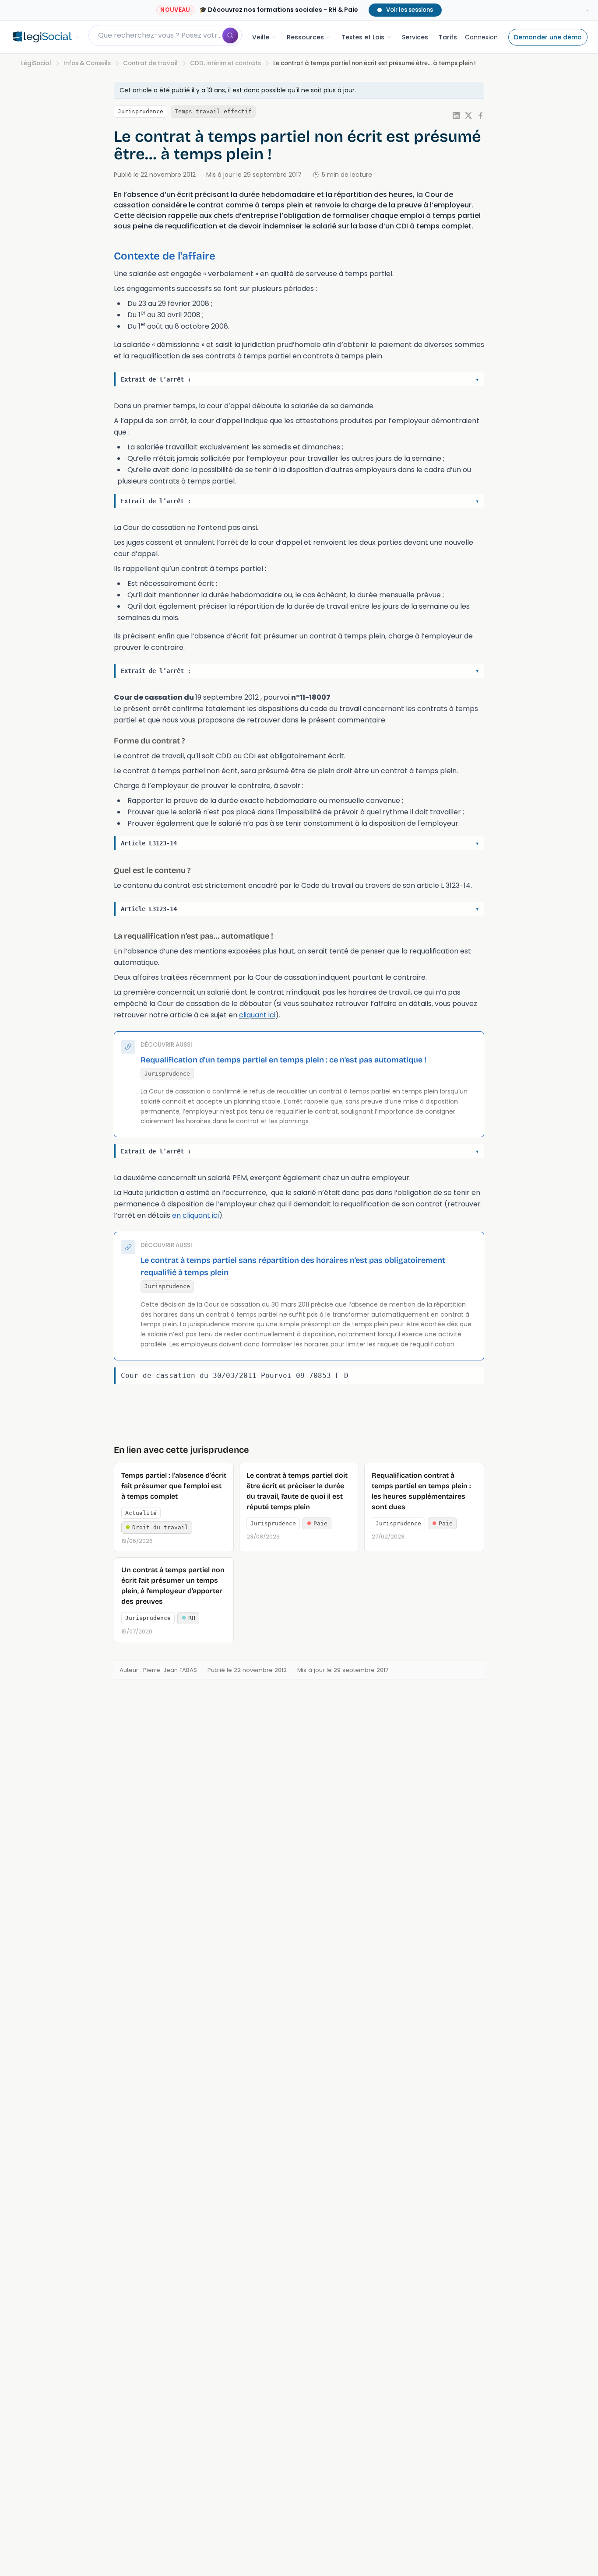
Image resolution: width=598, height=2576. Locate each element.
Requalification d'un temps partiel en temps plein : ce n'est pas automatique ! (283, 1060)
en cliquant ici (195, 1215)
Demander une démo (548, 37)
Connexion (481, 37)
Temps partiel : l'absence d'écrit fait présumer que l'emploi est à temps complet (174, 1486)
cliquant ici (257, 1015)
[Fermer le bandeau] (587, 10)
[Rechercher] (230, 35)
